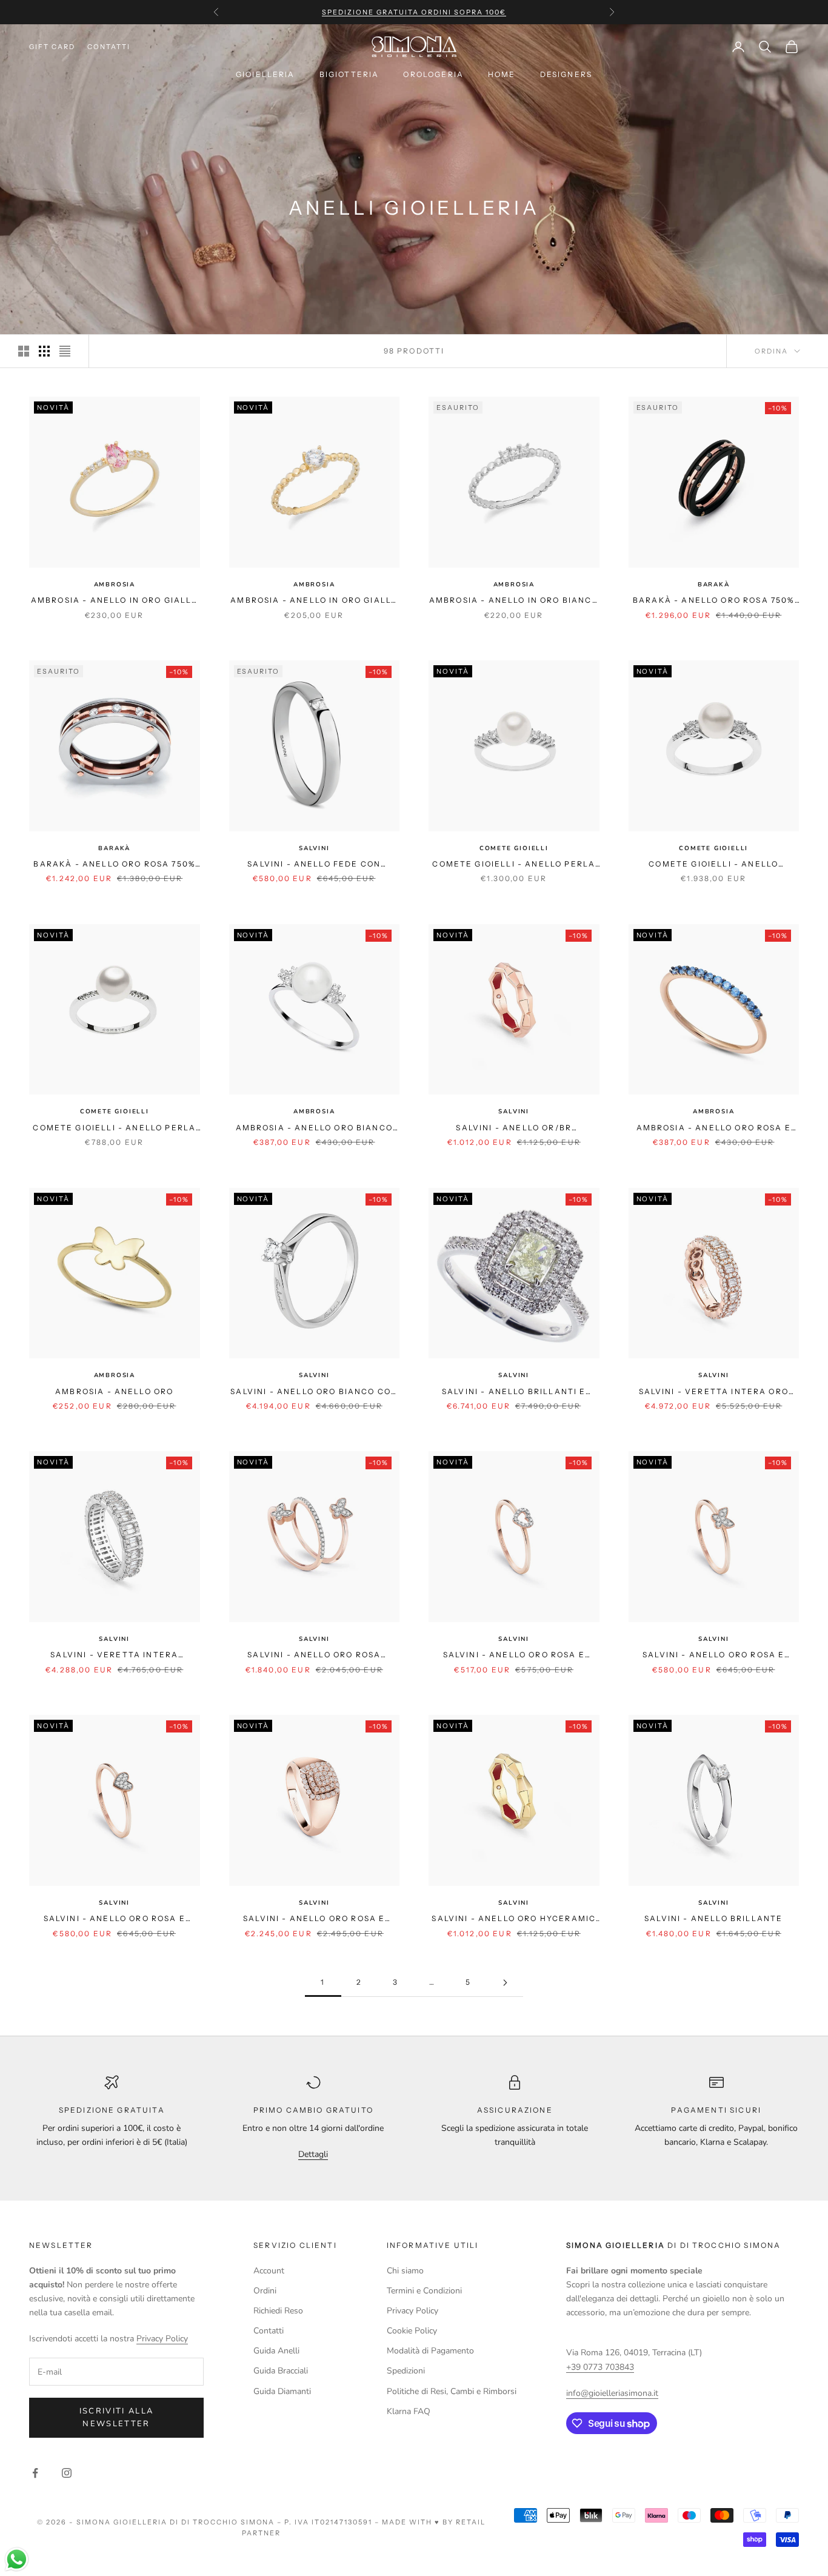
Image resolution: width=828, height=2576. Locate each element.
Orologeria (433, 74)
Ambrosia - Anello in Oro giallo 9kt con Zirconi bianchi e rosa (115, 601)
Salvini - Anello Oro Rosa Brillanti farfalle (314, 1655)
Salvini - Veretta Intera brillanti (114, 1655)
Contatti (269, 2331)
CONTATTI (109, 47)
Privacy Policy (162, 2339)
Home (502, 74)
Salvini (314, 848)
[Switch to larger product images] (24, 351)
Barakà (714, 585)
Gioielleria (265, 74)
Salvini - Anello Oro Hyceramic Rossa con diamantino (514, 1919)
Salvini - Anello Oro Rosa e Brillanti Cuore (514, 1655)
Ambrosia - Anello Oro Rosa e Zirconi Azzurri (714, 1129)
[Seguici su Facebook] (35, 2473)
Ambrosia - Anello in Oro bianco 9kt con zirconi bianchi (514, 601)
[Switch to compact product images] (65, 351)
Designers (566, 74)
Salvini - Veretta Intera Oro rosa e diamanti (714, 1392)
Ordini (265, 2291)
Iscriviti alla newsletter (117, 2417)
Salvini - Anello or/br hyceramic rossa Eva (514, 1129)
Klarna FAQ (409, 2411)
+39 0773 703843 (600, 2367)
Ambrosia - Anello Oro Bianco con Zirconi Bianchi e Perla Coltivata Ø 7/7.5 (314, 1129)
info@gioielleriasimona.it (612, 2393)
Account (269, 2271)
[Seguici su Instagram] (67, 2473)
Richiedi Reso (278, 2311)
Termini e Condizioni (424, 2291)
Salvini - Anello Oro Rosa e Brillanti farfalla (713, 1655)
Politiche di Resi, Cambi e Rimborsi (452, 2391)
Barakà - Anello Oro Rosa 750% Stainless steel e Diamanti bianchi (114, 865)
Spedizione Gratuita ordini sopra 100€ (414, 12)
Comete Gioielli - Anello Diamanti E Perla (713, 865)
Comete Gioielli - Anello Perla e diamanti (514, 865)
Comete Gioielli (514, 848)
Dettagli (313, 2154)
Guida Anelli (276, 2351)
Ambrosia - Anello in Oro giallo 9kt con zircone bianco (314, 601)
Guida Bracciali (281, 2371)
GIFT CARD (52, 47)
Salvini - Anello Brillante (713, 1918)
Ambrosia (115, 585)
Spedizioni (406, 2371)
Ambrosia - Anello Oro (114, 1391)
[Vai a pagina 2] (505, 1983)
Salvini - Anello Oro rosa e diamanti (314, 1919)
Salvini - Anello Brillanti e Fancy (514, 1392)
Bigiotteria (349, 74)
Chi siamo (405, 2271)
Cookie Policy (412, 2331)
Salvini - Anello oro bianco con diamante (314, 1392)
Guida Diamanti (282, 2391)
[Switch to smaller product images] (44, 351)
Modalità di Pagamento (430, 2351)
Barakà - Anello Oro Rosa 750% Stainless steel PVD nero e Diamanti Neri (714, 601)
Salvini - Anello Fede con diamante (314, 865)
